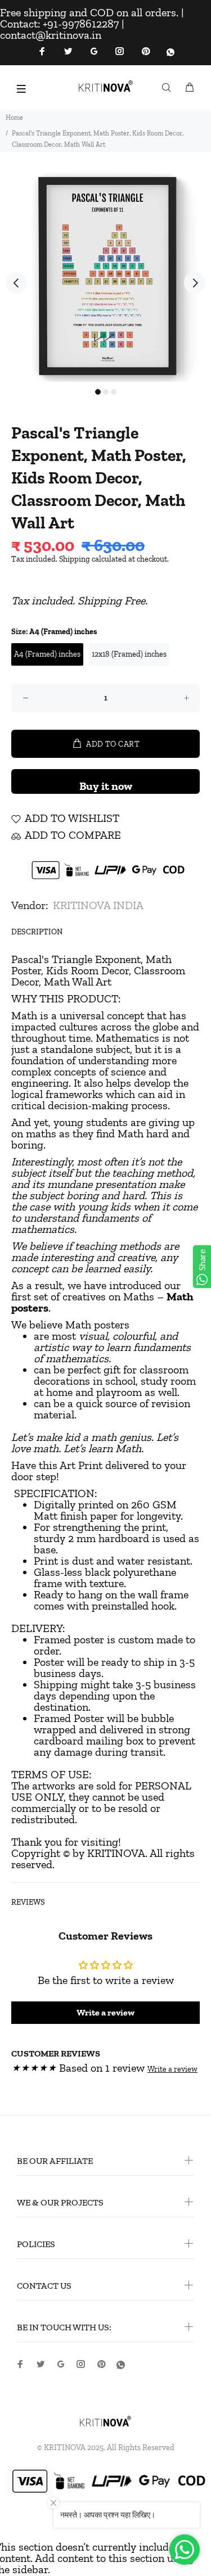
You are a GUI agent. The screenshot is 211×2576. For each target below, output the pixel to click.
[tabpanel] (105, 276)
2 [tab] (106, 392)
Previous (16, 283)
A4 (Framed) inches (47, 654)
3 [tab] (114, 392)
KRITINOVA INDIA (98, 905)
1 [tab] (98, 392)
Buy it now (106, 786)
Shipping (75, 559)
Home (14, 117)
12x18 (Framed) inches (129, 654)
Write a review (105, 2012)
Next (195, 283)
